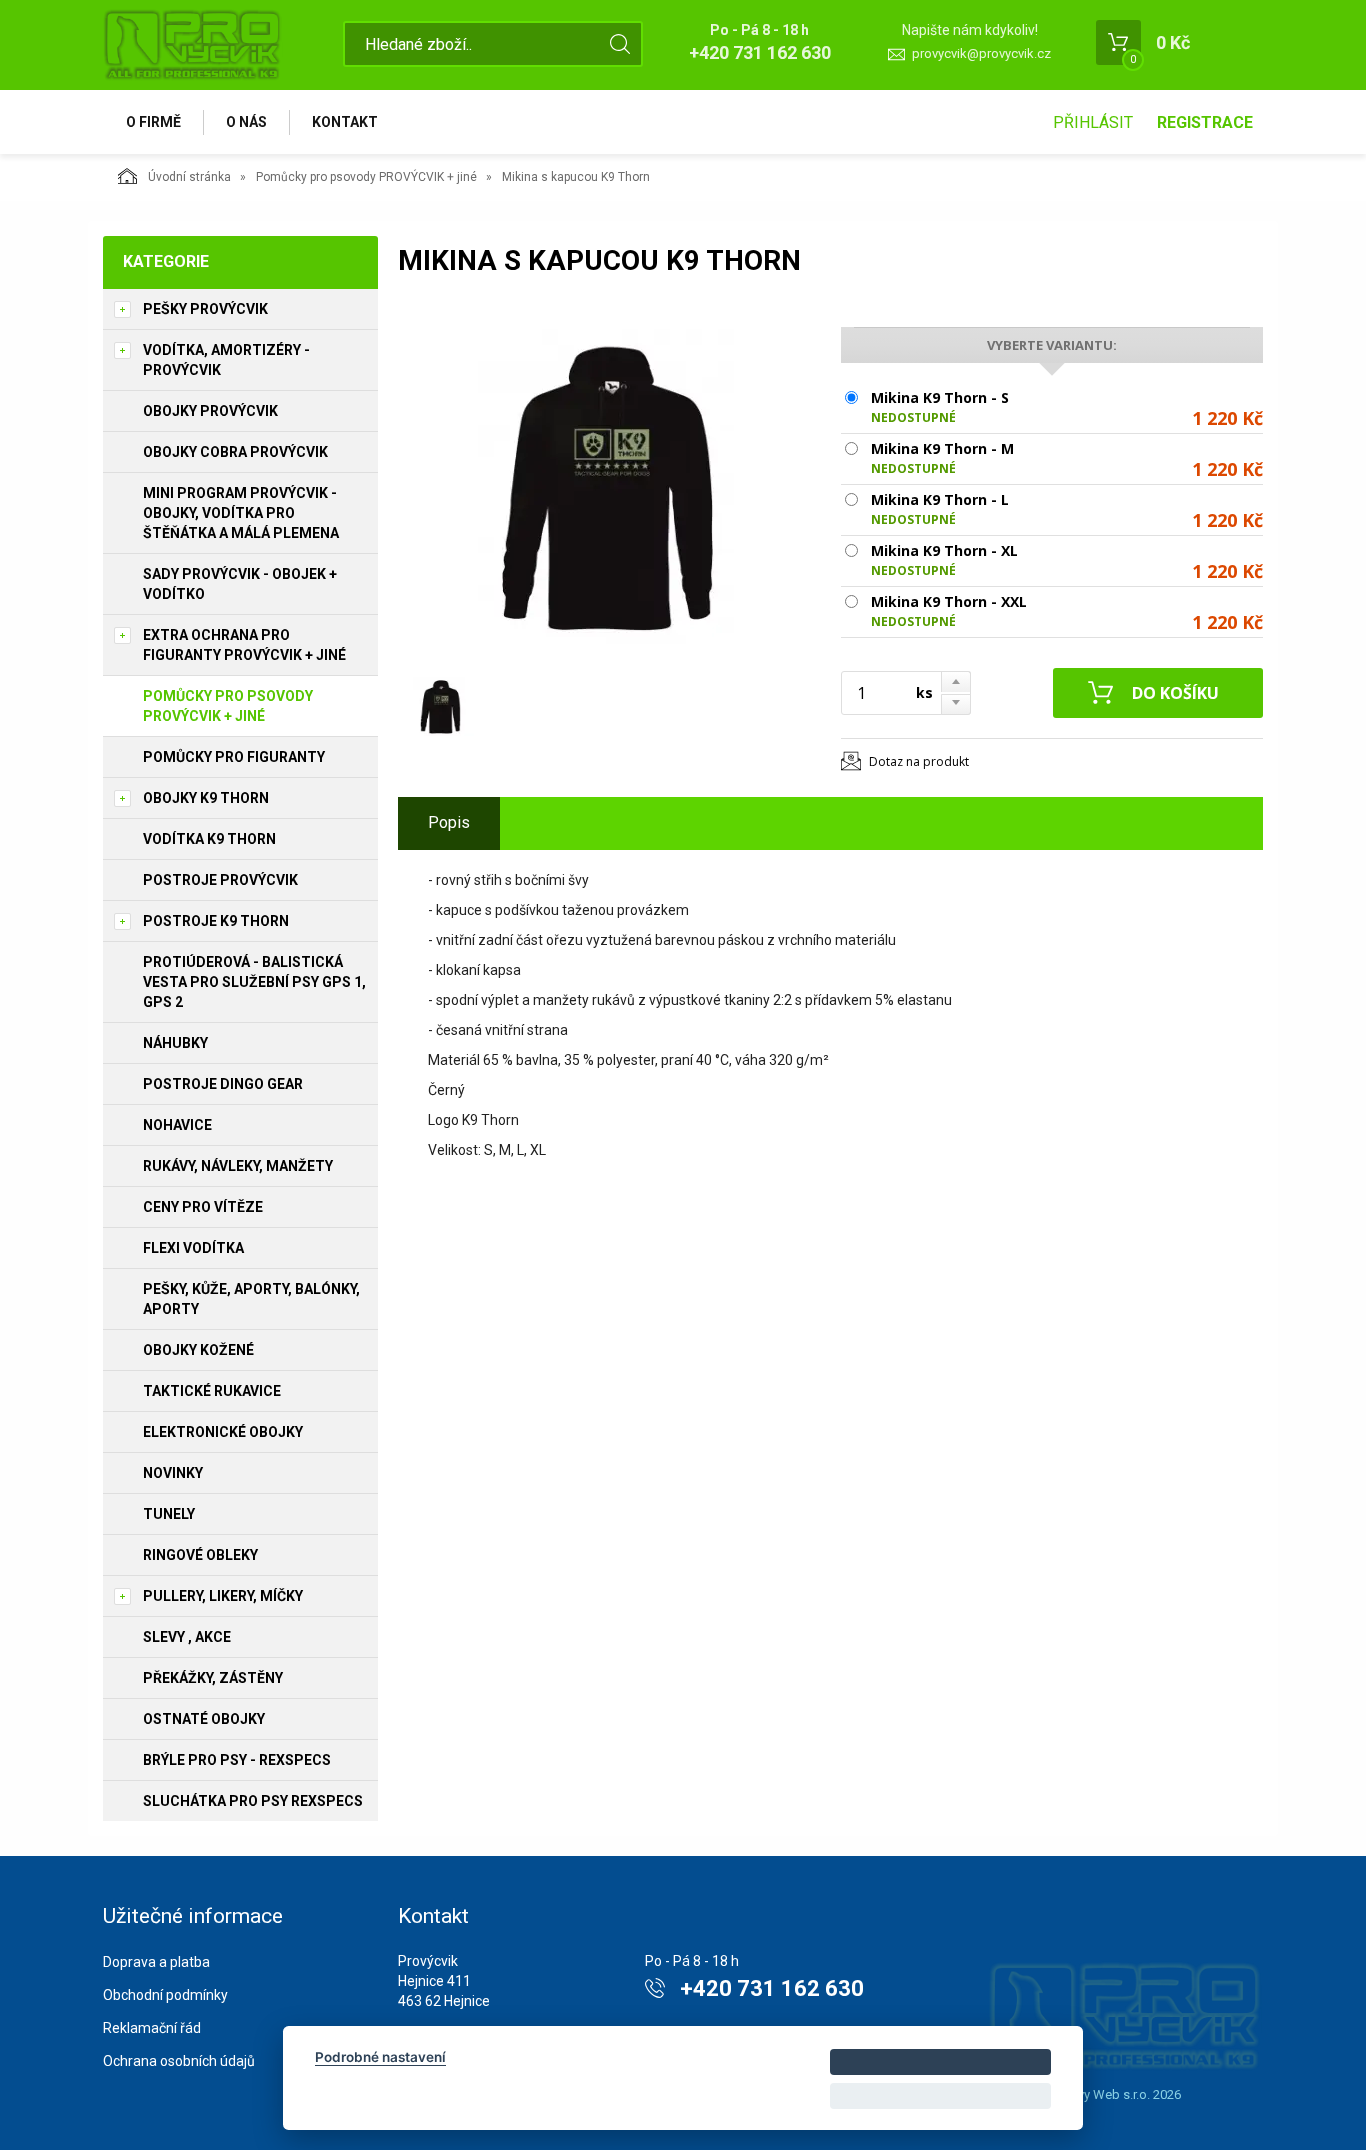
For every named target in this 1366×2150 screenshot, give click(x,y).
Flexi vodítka (193, 1248)
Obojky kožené (198, 1350)
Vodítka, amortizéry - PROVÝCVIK (226, 360)
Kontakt (345, 122)
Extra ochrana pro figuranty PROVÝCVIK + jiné (244, 645)
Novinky (173, 1473)
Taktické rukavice (212, 1391)
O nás (246, 122)
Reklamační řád (152, 2028)
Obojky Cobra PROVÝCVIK (235, 452)
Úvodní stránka (189, 177)
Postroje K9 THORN (216, 921)
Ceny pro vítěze (203, 1207)
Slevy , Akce (187, 1637)
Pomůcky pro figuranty (234, 757)
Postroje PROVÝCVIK (220, 880)
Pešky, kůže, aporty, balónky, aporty (251, 1299)
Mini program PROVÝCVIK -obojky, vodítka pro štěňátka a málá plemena (241, 513)
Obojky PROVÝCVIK (210, 411)
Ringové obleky (200, 1555)
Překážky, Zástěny (213, 1678)
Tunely (169, 1514)
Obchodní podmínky (165, 1995)
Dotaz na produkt (919, 761)
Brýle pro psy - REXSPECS (237, 1760)
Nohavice (177, 1125)
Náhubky (175, 1043)
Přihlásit (1093, 122)
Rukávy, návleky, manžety (238, 1166)
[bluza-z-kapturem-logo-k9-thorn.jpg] (608, 487)
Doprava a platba (156, 1962)
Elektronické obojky (223, 1432)
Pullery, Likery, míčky (223, 1596)
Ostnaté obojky (204, 1719)
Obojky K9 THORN (206, 798)
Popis (449, 822)
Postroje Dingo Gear (223, 1084)
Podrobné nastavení (380, 2057)
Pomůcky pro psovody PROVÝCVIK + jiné (366, 177)
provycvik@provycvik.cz (981, 53)
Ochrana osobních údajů (179, 2061)
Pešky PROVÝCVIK (205, 309)
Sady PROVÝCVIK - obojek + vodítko (240, 584)
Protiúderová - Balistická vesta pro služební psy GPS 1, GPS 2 (254, 982)
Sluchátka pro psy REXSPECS (253, 1801)
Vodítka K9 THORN (209, 839)
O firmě (153, 122)
